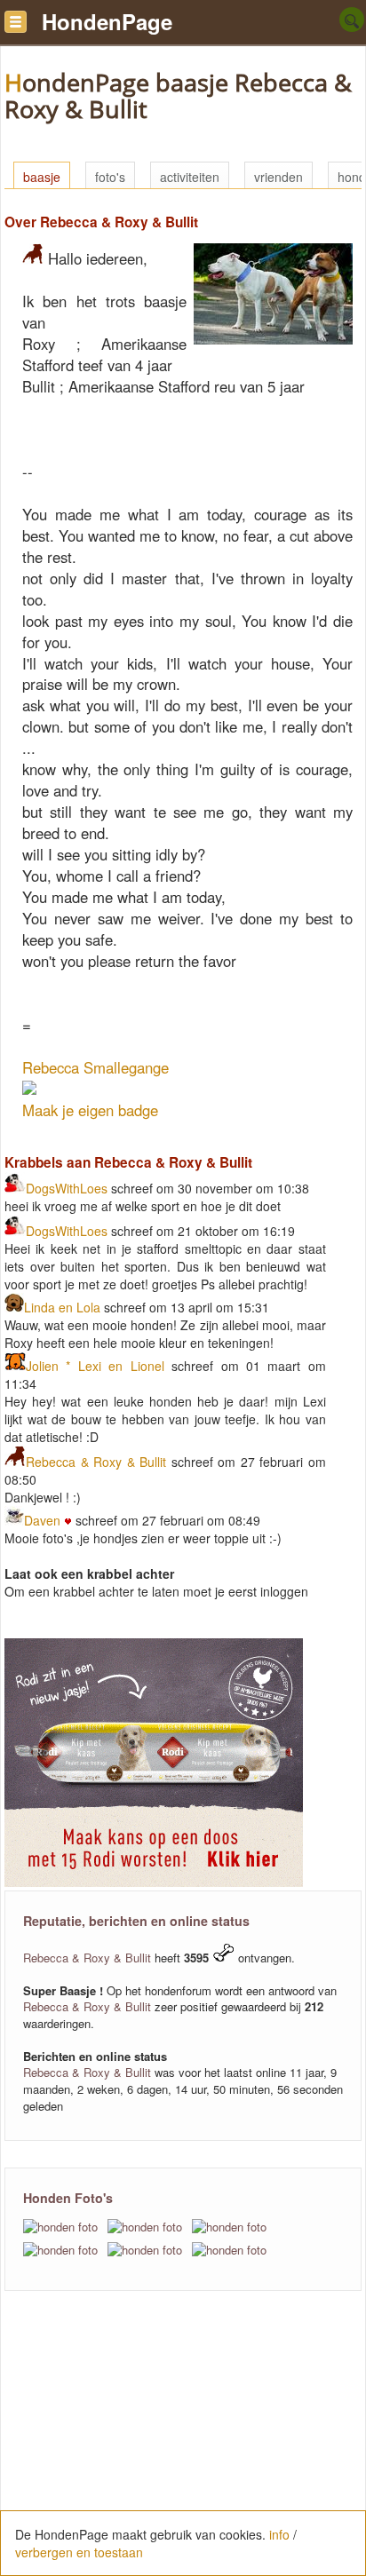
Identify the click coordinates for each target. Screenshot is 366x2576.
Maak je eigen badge (90, 1110)
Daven (44, 1520)
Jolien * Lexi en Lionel (95, 1366)
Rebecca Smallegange (95, 1067)
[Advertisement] (183, 2443)
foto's (110, 177)
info (279, 2534)
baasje (42, 177)
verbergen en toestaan (79, 2552)
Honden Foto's (68, 2198)
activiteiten (190, 177)
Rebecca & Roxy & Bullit (96, 1462)
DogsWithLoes (67, 1188)
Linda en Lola (62, 1307)
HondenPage (107, 21)
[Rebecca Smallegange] (29, 1089)
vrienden (278, 177)
